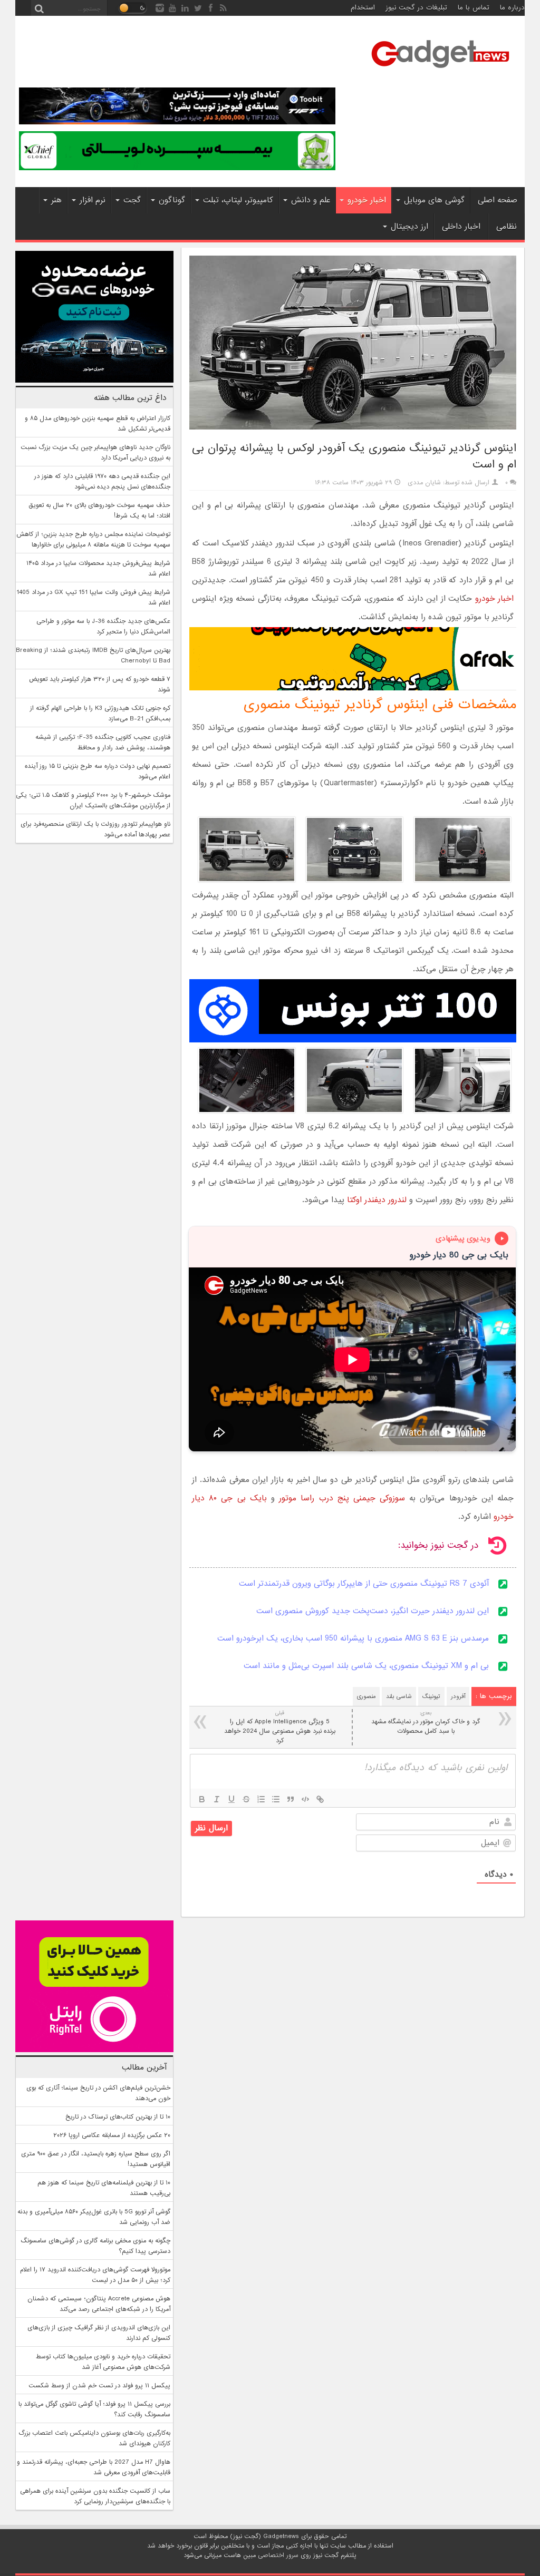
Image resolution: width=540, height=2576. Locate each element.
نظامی (507, 227)
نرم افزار (93, 200)
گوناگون (172, 200)
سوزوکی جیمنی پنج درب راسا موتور (342, 1498)
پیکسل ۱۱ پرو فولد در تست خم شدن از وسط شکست (99, 2386)
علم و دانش (311, 200)
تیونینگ (431, 1696)
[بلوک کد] (305, 1799)
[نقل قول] (291, 1799)
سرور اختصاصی (278, 2555)
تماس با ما (474, 8)
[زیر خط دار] (232, 1799)
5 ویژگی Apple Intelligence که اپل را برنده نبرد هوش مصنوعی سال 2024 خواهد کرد (280, 1727)
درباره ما (512, 8)
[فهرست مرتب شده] (261, 1799)
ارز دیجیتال (409, 227)
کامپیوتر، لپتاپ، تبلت (238, 200)
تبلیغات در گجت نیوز (416, 8)
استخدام (363, 8)
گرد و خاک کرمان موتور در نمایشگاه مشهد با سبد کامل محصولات (426, 1723)
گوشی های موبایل (434, 200)
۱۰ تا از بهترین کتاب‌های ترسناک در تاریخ (118, 2117)
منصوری (366, 1696)
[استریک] (246, 1799)
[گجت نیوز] (440, 71)
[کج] (217, 1799)
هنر (56, 200)
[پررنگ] (202, 1799)
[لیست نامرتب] (276, 1799)
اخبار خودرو (367, 200)
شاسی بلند (399, 1696)
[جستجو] (39, 8)
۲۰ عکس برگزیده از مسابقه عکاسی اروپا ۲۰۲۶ (112, 2135)
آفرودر (458, 1696)
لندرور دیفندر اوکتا (377, 1200)
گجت (132, 200)
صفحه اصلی (498, 200)
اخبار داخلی (461, 227)
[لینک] (320, 1799)
